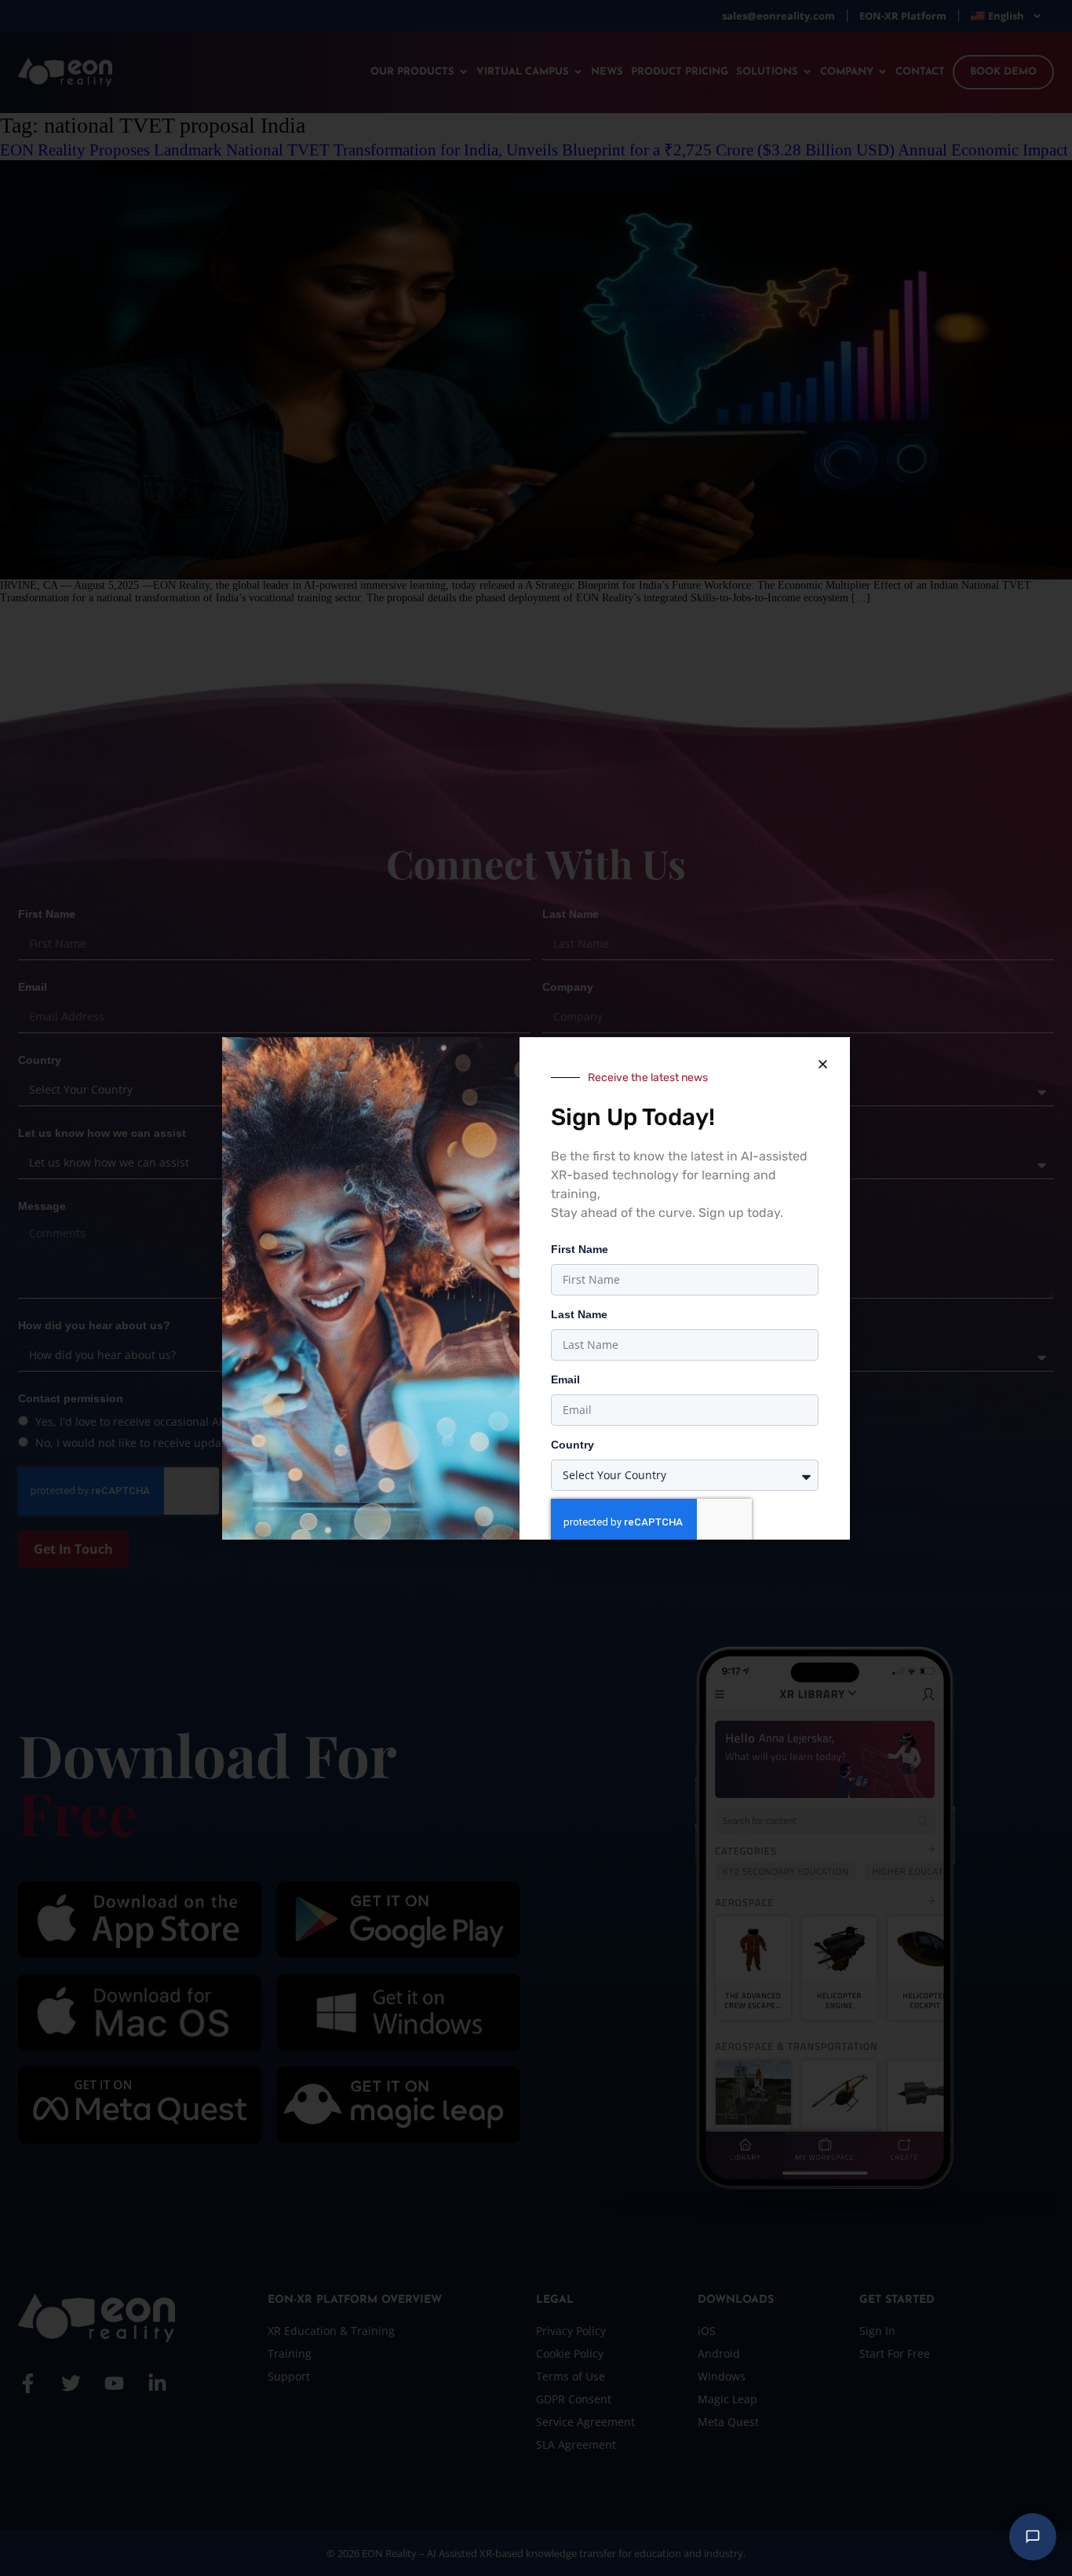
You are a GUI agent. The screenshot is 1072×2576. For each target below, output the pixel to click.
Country (572, 1445)
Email (565, 1379)
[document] (536, 1288)
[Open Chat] (1033, 2537)
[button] (822, 1065)
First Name (580, 1249)
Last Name (579, 1314)
